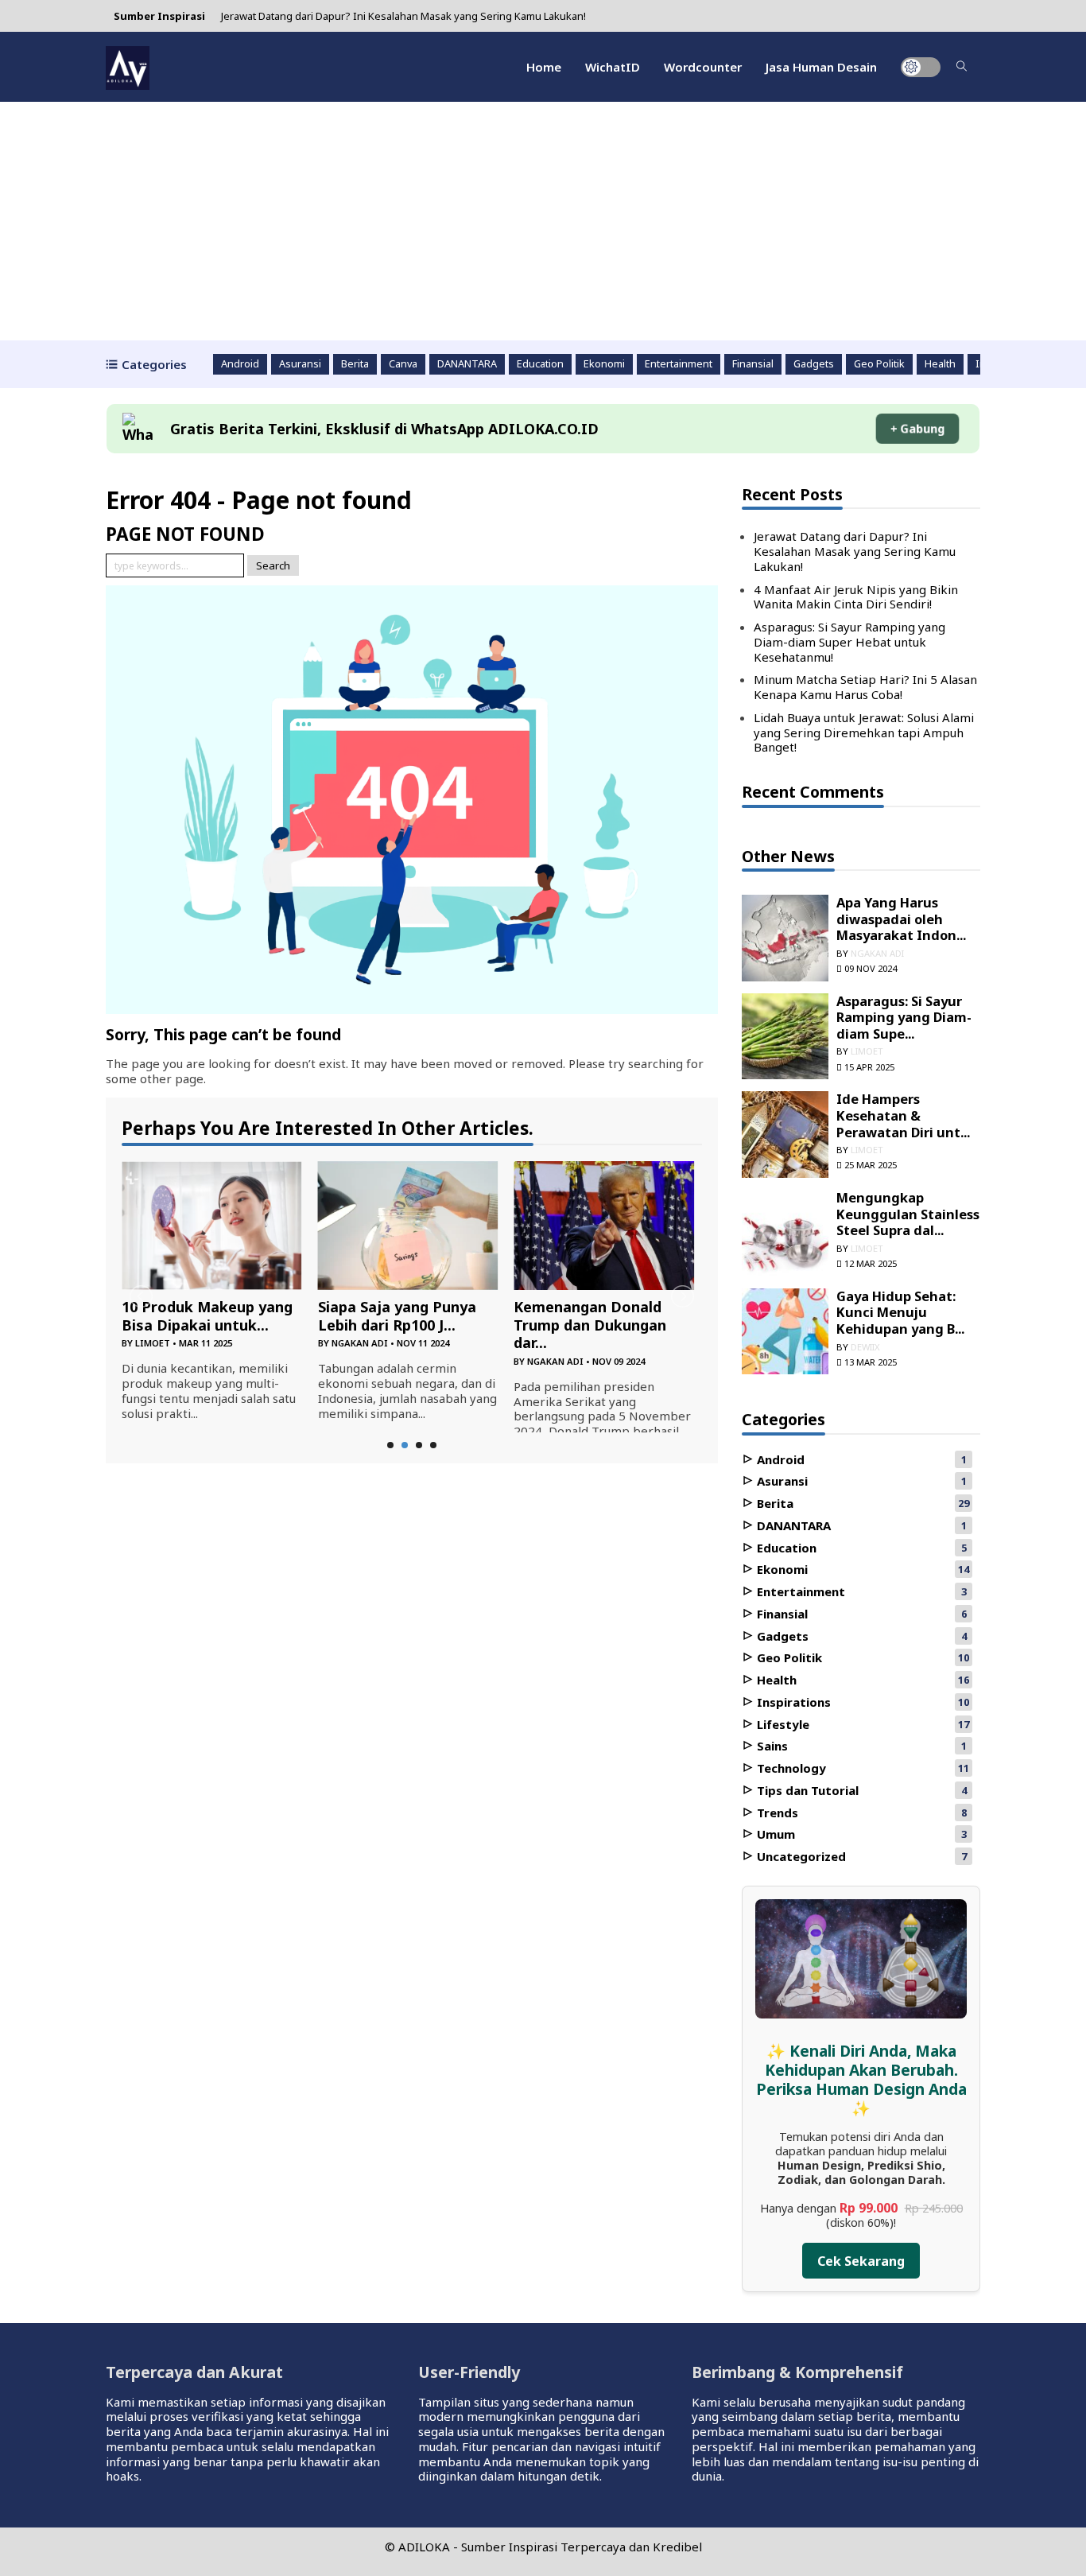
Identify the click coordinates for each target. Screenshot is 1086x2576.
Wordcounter (703, 67)
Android (240, 364)
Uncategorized (800, 1856)
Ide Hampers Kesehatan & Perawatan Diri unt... (903, 1115)
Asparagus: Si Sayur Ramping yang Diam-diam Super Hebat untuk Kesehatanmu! (849, 642)
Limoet (153, 1343)
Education (540, 364)
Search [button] (273, 565)
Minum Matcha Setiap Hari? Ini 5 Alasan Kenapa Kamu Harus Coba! (865, 687)
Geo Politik (879, 364)
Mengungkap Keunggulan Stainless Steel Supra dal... (908, 1214)
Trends (776, 1813)
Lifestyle (782, 1724)
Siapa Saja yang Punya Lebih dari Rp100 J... (397, 1316)
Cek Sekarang (861, 2261)
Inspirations (792, 1702)
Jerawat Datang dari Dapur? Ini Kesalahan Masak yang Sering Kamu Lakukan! (403, 16)
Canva (403, 364)
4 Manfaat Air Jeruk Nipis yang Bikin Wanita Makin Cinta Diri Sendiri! (856, 597)
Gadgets (814, 364)
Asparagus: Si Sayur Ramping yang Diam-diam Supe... (904, 1017)
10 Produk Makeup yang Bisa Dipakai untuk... (207, 1316)
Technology (790, 1768)
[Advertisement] (543, 221)
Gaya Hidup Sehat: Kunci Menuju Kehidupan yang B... (900, 1312)
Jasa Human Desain (821, 67)
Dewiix (865, 1347)
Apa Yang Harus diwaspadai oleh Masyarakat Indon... (901, 919)
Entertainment (679, 364)
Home (544, 67)
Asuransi (300, 364)
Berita (355, 364)
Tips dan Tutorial (806, 1790)
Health (940, 364)
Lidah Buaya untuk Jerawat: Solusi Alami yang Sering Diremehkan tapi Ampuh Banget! (864, 732)
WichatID (613, 67)
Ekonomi (604, 364)
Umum (774, 1834)
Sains (771, 1746)
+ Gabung (917, 429)
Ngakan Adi (360, 1343)
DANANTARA (467, 364)
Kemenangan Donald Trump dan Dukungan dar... (590, 1325)
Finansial (753, 364)
